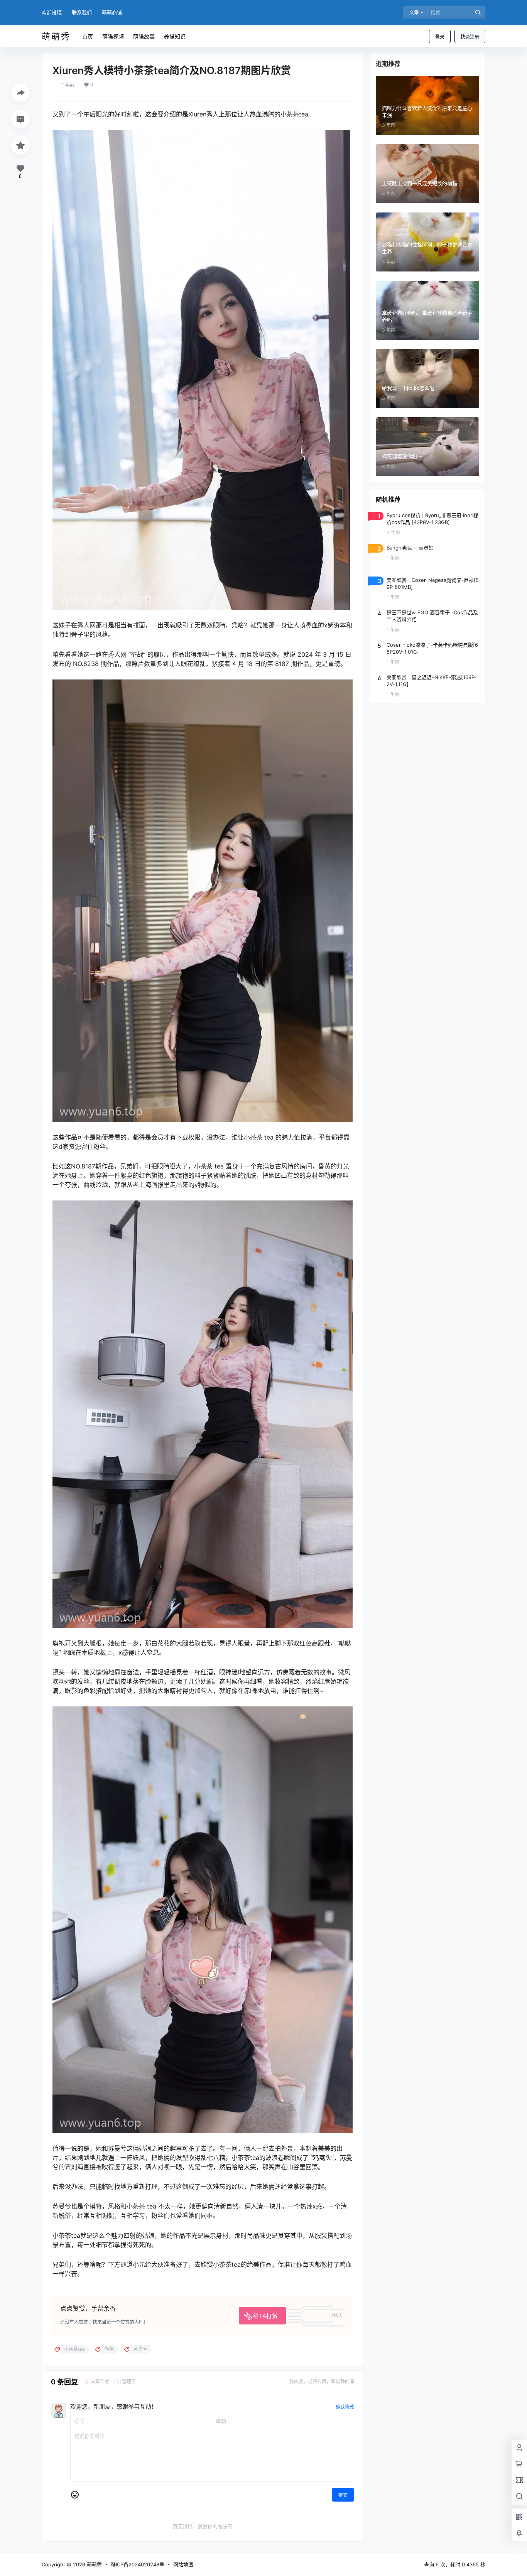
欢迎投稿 (52, 12)
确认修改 (345, 2407)
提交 (343, 2495)
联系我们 (82, 12)
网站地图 (183, 2564)
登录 (440, 37)
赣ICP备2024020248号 (138, 2564)
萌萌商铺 (112, 12)
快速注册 (470, 37)
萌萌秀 (94, 2564)
